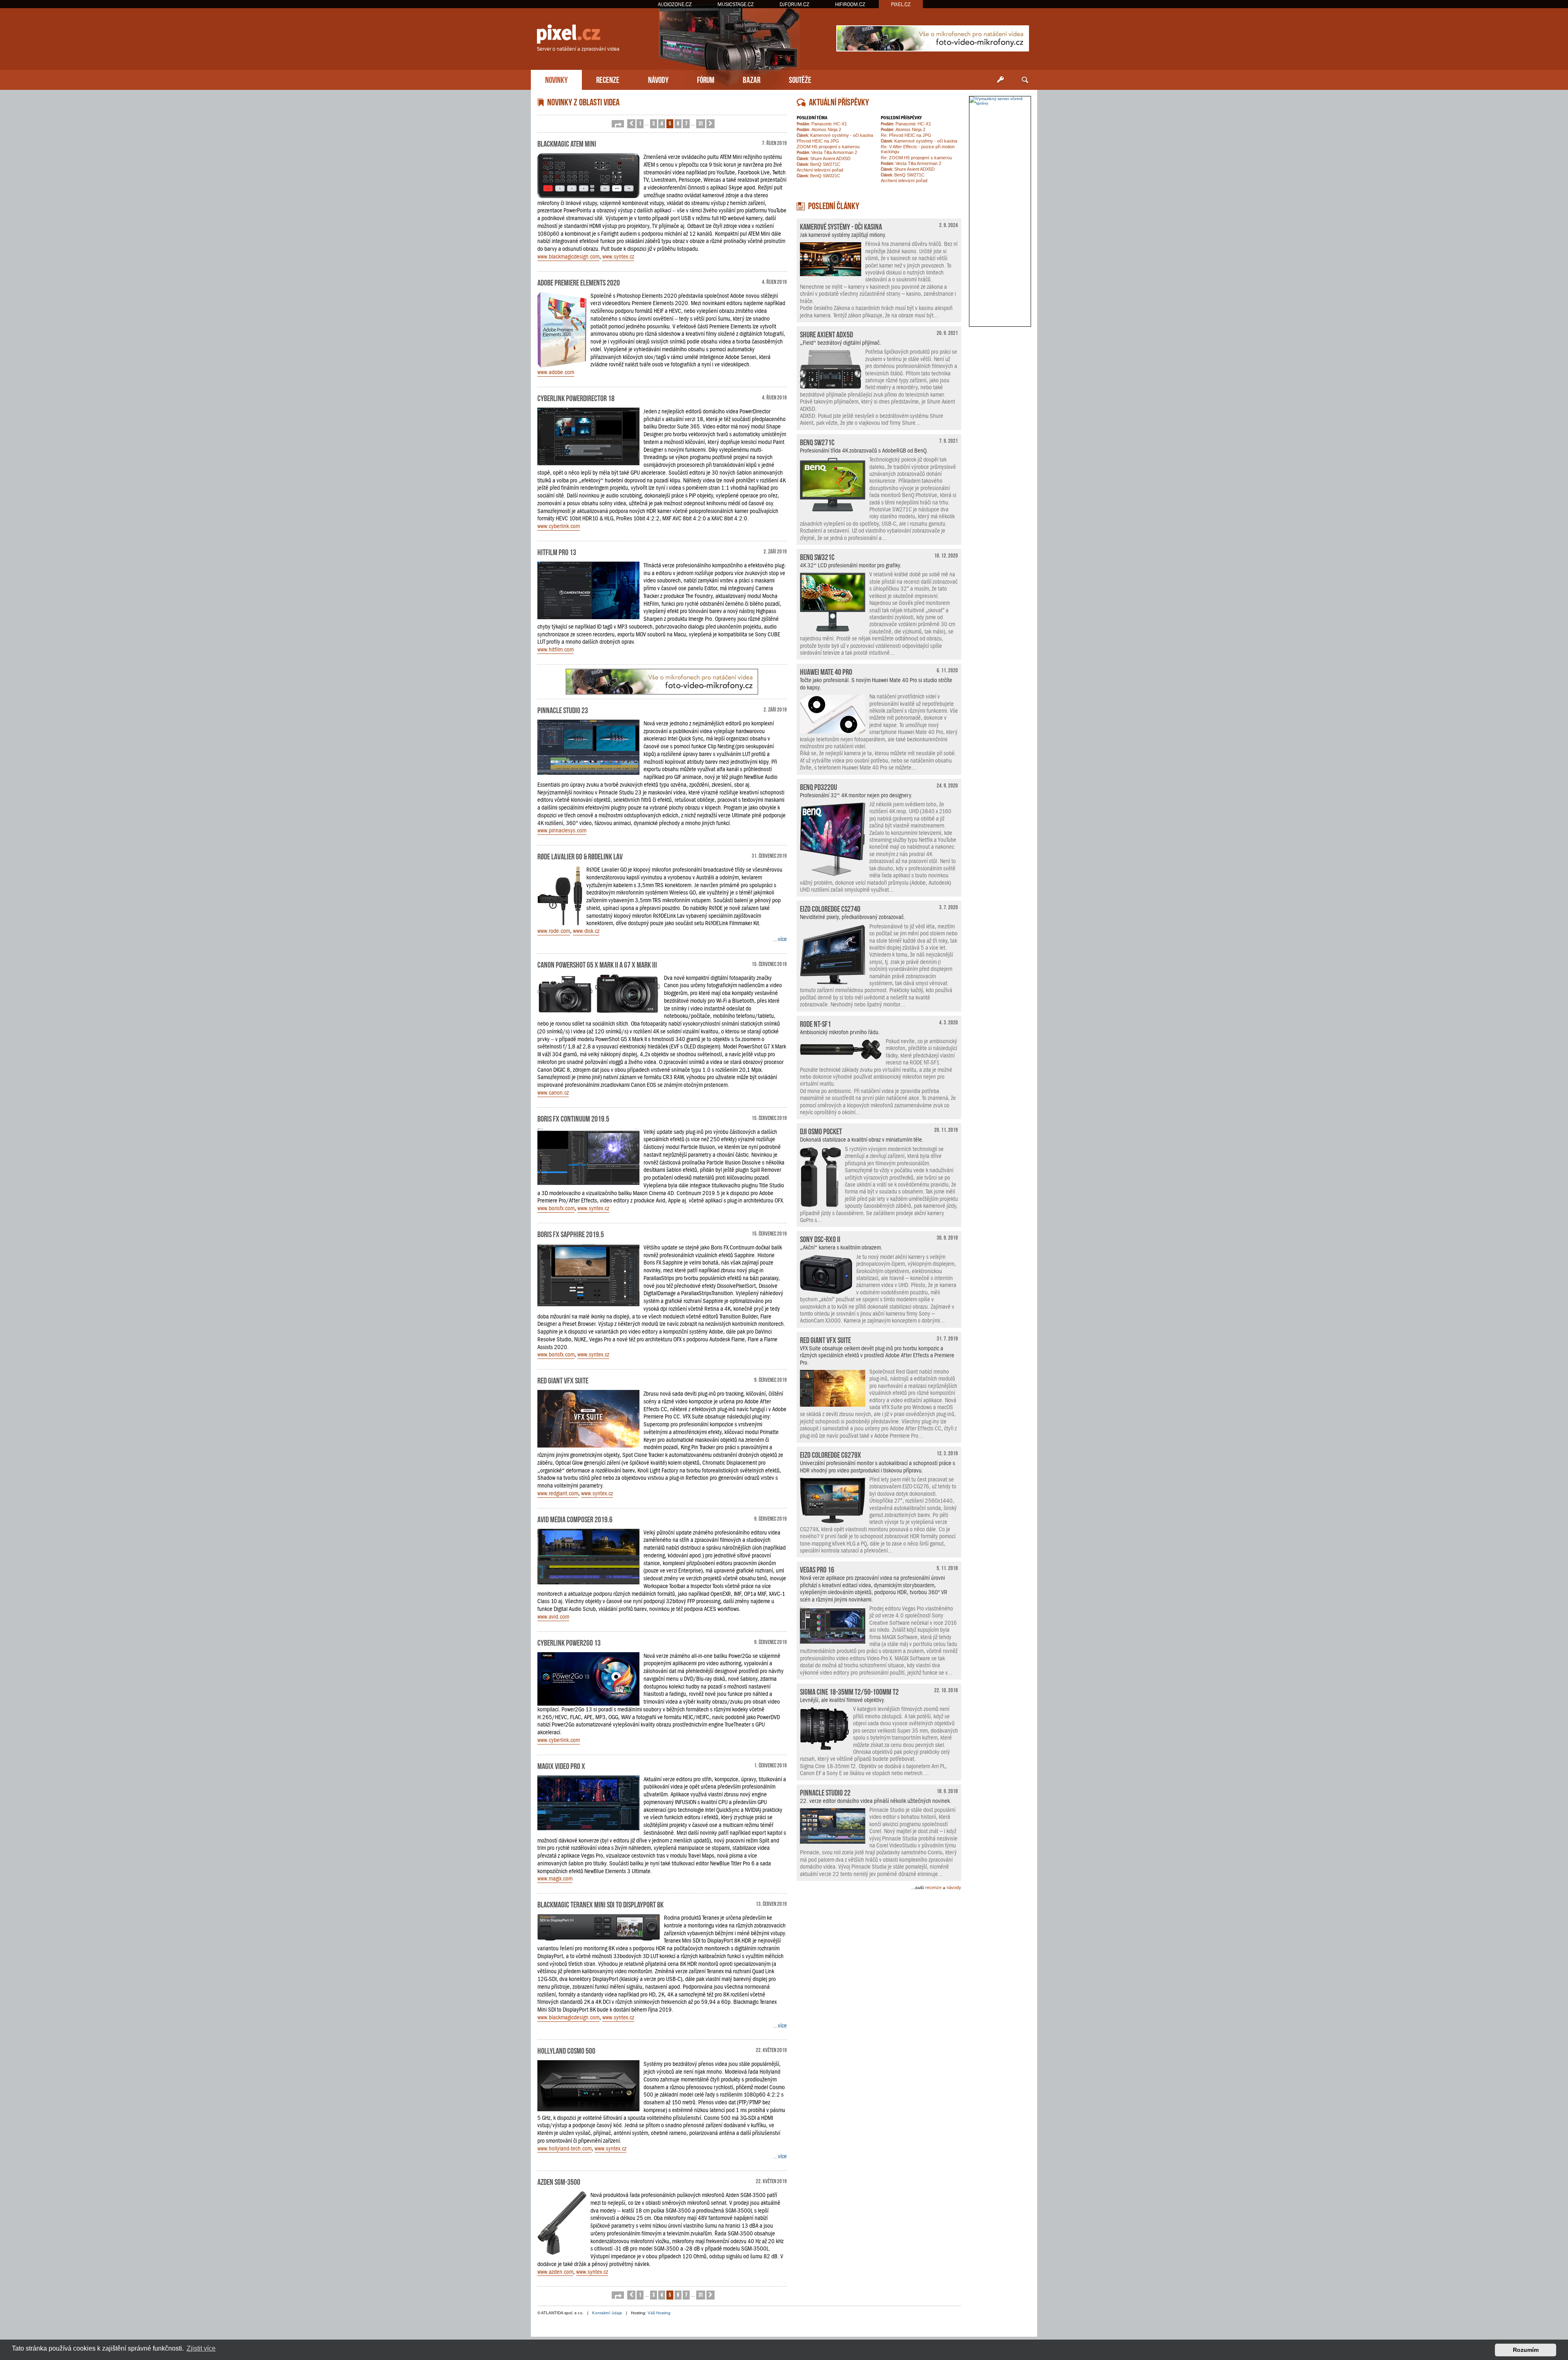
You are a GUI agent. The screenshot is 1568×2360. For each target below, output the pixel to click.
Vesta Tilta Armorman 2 (827, 152)
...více (780, 939)
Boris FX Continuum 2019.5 (573, 1118)
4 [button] (662, 123)
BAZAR (752, 79)
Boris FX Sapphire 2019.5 (571, 1234)
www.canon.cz (553, 1093)
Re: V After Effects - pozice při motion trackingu (918, 149)
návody (954, 1887)
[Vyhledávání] (1025, 80)
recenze (933, 1887)
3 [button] (654, 123)
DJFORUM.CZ (794, 4)
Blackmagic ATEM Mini (567, 143)
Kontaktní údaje (607, 2313)
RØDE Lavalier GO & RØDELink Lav (580, 856)
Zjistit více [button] (201, 2348)
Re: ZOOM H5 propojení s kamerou (916, 158)
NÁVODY (658, 79)
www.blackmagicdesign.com (568, 257)
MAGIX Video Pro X (561, 1765)
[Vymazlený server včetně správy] (1000, 101)
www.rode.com (554, 931)
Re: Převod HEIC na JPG (906, 135)
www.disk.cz (586, 931)
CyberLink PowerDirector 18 (576, 397)
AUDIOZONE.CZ (675, 4)
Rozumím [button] (1526, 2350)
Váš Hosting (659, 2313)
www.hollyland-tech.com (565, 2148)
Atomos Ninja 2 (819, 129)
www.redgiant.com (558, 1493)
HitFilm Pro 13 (557, 551)
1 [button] (640, 123)
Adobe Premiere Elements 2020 (579, 282)
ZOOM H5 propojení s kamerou (828, 147)
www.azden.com (555, 2272)
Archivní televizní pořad (820, 170)
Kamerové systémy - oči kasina (835, 135)
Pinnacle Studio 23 (563, 709)
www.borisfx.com (556, 1208)
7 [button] (686, 123)
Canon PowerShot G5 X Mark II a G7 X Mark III (597, 964)
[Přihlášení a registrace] (1000, 80)
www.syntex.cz (618, 257)
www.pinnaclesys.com (562, 830)
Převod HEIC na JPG (818, 141)
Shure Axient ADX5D (824, 158)
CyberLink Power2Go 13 (569, 1642)
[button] (618, 124)
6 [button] (678, 123)
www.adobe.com (556, 372)
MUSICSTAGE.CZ (736, 4)
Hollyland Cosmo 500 (566, 2050)
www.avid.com (553, 1617)
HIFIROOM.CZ (850, 4)
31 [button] (701, 123)
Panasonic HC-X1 (822, 124)
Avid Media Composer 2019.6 (575, 1519)
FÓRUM (706, 79)
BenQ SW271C (819, 164)
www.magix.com (555, 1878)
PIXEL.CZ (901, 4)
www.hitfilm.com (556, 649)
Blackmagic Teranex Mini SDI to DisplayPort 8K (600, 1904)
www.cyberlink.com (559, 526)
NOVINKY (556, 79)
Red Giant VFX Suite (563, 1380)
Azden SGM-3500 (559, 2181)
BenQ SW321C (819, 176)
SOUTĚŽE (800, 79)
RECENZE (608, 79)
